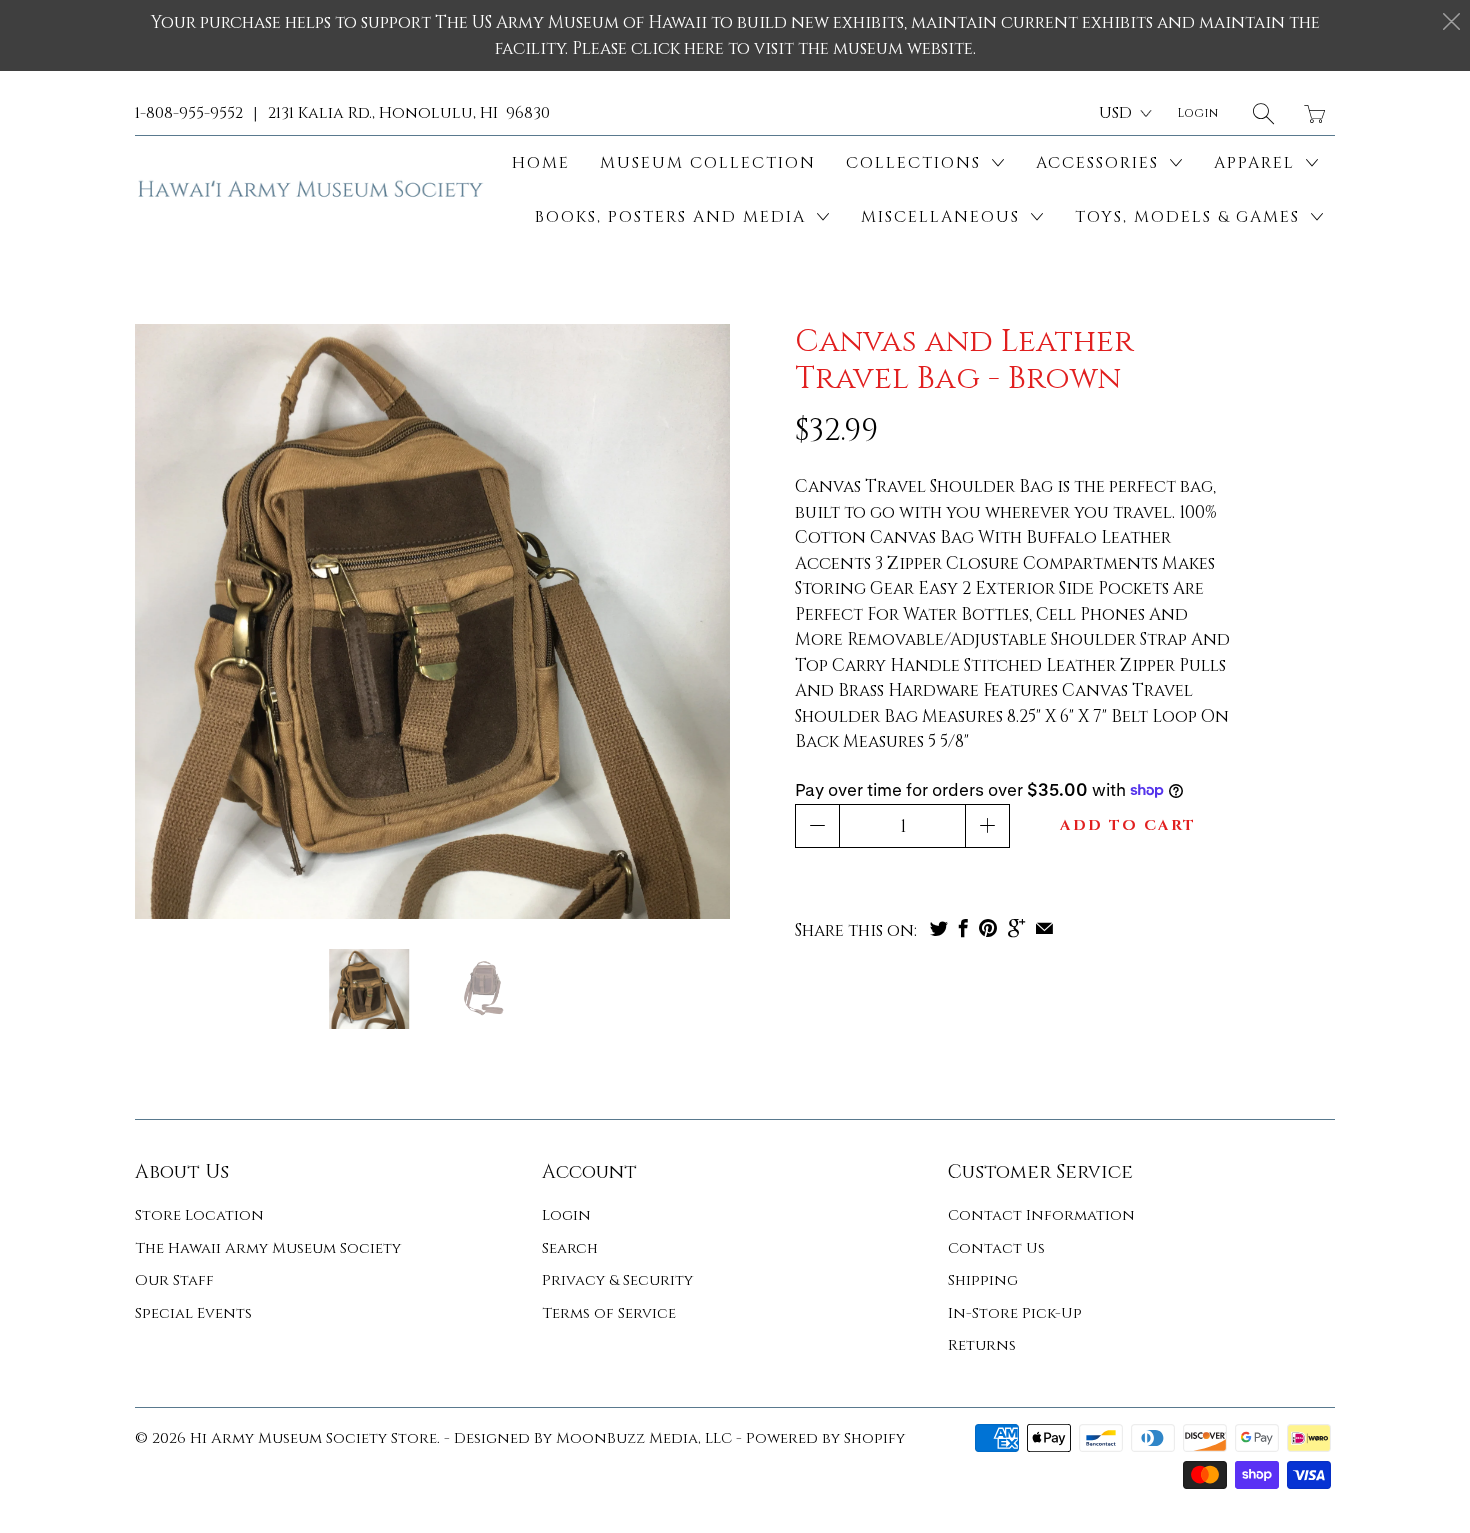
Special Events (193, 1313)
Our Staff (174, 1280)
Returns (982, 1345)
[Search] (1263, 113)
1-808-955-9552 (189, 113)
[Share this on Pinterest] (988, 928)
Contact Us (996, 1248)
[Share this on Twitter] (939, 928)
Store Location (199, 1215)
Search (570, 1248)
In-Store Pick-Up (1015, 1313)
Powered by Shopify (825, 1438)
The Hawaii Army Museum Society (268, 1248)
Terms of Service (609, 1313)
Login (566, 1215)
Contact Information (1041, 1215)
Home (541, 163)
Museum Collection (708, 163)
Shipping (983, 1280)
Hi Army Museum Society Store (313, 1438)
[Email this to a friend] (1044, 928)
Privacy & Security (617, 1280)
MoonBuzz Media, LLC (644, 1438)
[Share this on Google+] (1016, 928)
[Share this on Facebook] (963, 928)
